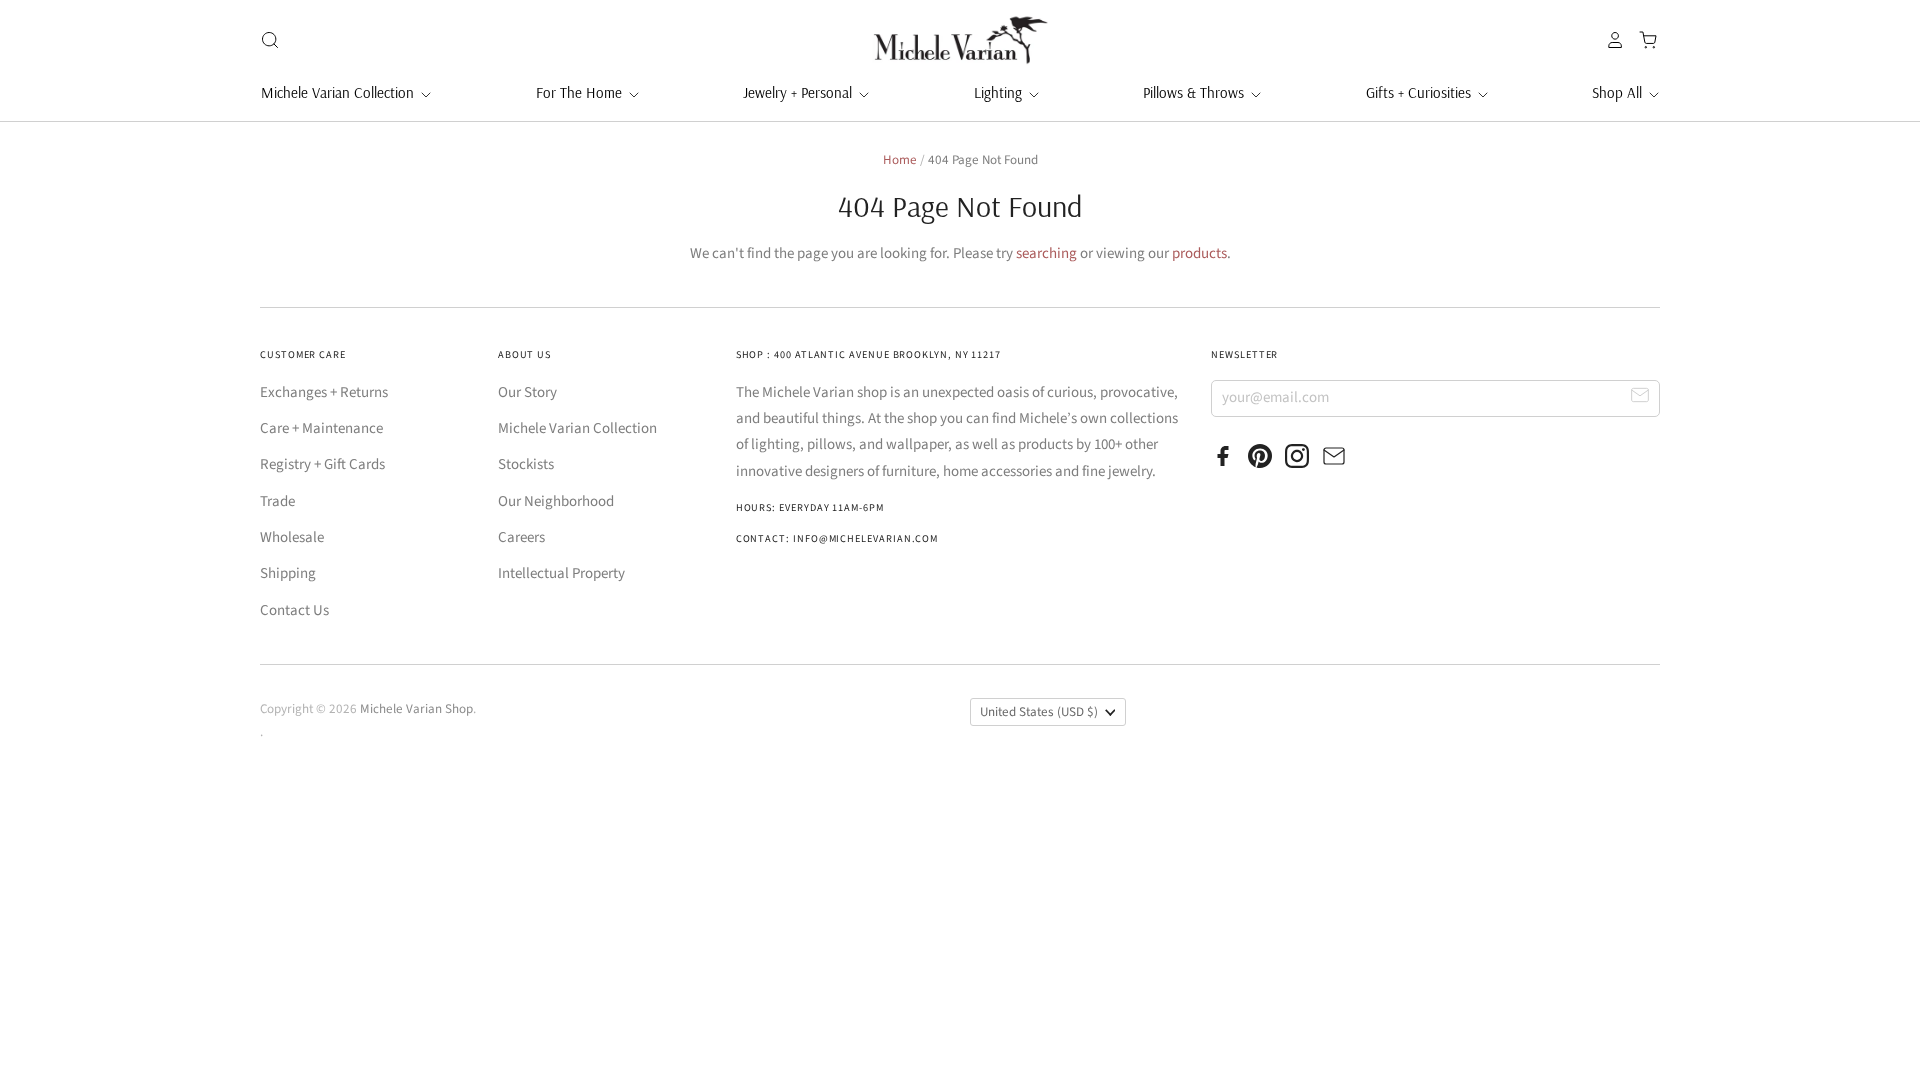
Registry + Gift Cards (322, 464)
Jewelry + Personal (799, 92)
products (1199, 253)
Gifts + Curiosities (1420, 92)
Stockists (526, 464)
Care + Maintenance (321, 428)
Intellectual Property (561, 573)
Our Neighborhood (556, 501)
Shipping (288, 573)
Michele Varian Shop (416, 709)
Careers (521, 537)
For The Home (581, 92)
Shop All (1619, 92)
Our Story (527, 392)
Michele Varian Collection (339, 92)
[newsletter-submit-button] (1640, 397)
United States (1039, 712)
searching (1046, 253)
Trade (277, 501)
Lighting (1000, 92)
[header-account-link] (1610, 40)
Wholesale (292, 537)
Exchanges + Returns (324, 392)
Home (900, 160)
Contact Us (294, 610)
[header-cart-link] (1642, 40)
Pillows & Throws (1195, 92)
